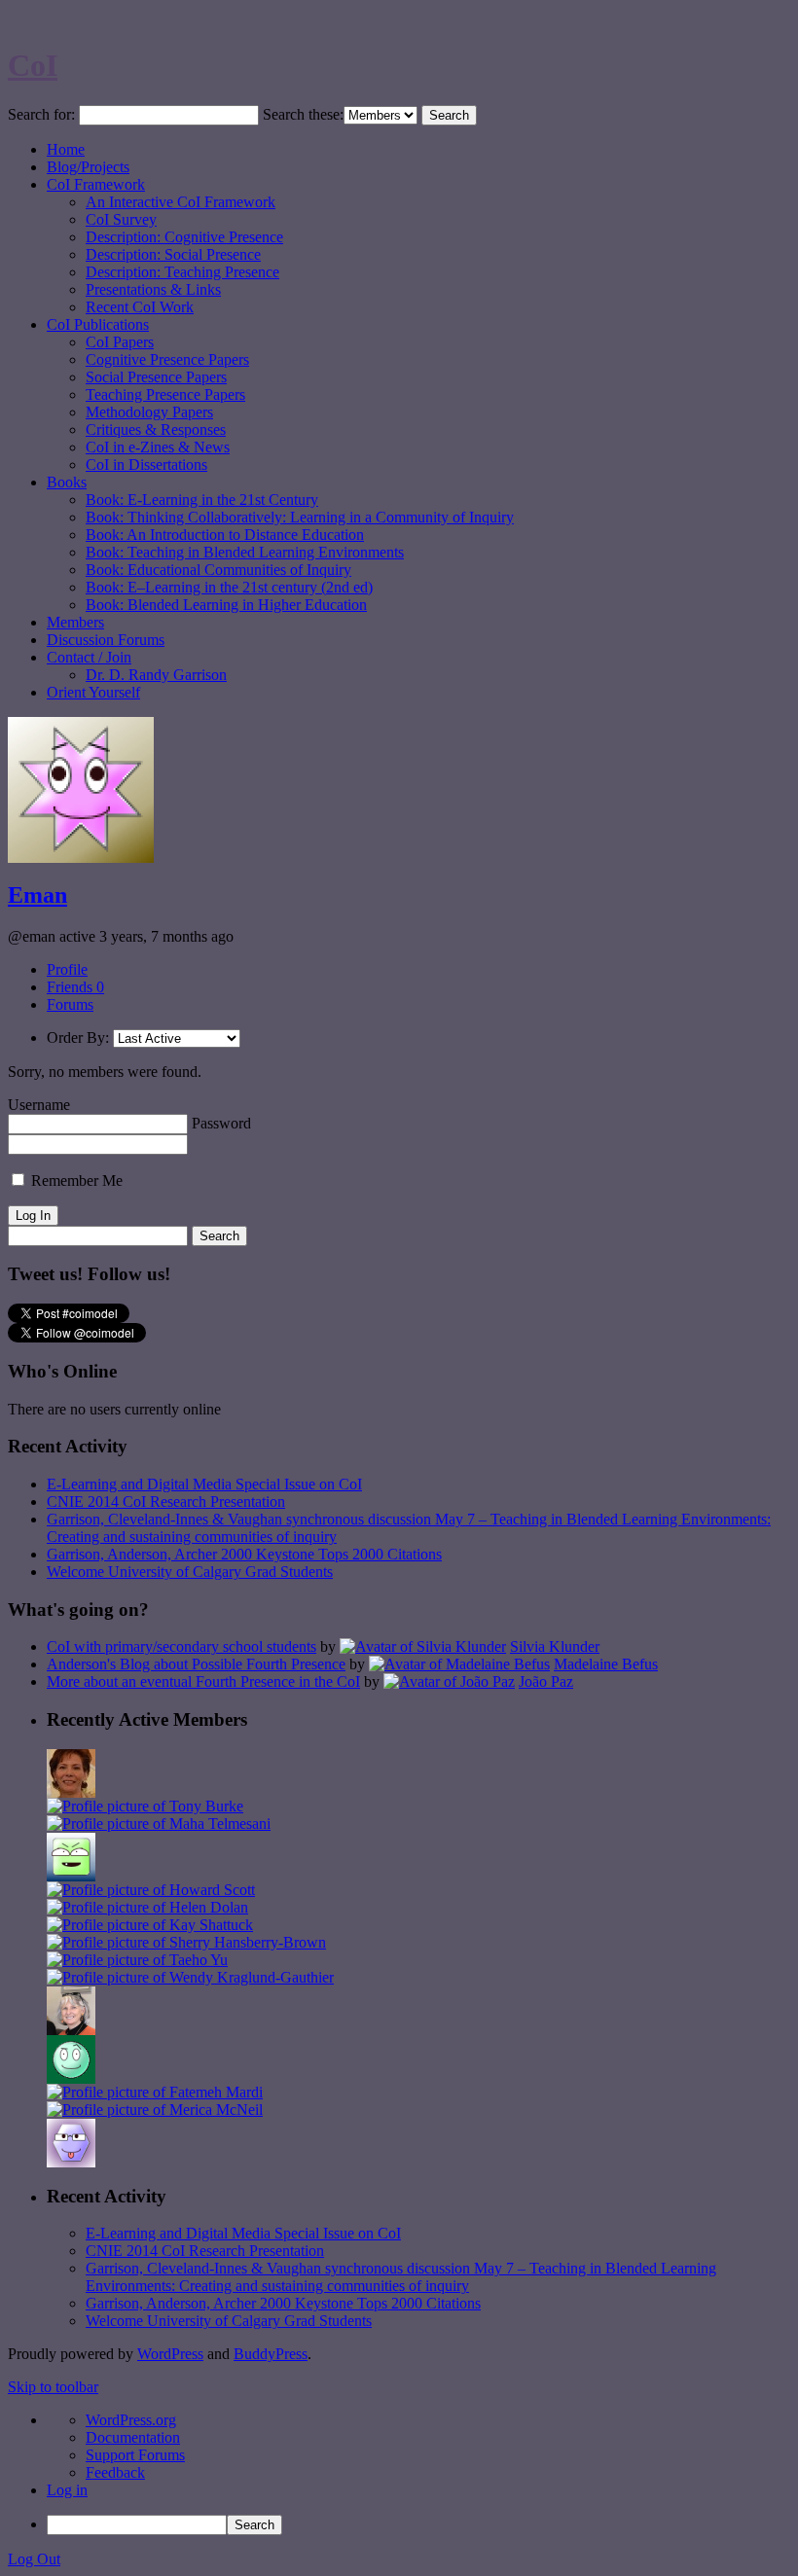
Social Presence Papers (156, 377)
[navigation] (399, 2473)
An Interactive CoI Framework (181, 202)
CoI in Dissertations (146, 465)
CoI (33, 65)
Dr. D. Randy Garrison (156, 675)
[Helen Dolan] (147, 1907)
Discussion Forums (106, 640)
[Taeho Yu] (137, 1960)
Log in (67, 2490)
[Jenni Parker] (71, 2030)
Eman (37, 895)
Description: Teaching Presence (182, 272)
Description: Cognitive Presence (184, 237)
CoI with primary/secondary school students (181, 1646)
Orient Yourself (93, 692)
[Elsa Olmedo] (71, 1792)
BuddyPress (271, 2354)
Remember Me (75, 1181)
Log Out (34, 2559)
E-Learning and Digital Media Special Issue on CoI (204, 1484)
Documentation (133, 2437)
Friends (75, 987)
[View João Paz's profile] (449, 1682)
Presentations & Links (153, 289)
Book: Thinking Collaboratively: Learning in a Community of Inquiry (300, 517)
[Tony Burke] (145, 1806)
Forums (70, 1004)
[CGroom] (71, 2162)
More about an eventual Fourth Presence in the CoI (203, 1682)
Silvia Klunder (555, 1646)
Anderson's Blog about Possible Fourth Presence (196, 1664)
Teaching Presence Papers (165, 394)
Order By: (78, 1038)
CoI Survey (121, 219)
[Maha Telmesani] (159, 1824)
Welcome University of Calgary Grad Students (190, 1572)
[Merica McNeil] (155, 2110)
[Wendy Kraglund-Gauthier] (190, 1977)
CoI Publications (98, 324)
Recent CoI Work (140, 307)
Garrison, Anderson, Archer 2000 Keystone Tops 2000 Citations (244, 1554)
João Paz (546, 1682)
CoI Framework (96, 184)
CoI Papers (120, 342)
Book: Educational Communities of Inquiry (218, 570)
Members (75, 622)
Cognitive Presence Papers (167, 359)
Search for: (41, 114)
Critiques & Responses (156, 429)
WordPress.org (131, 2420)
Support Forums (135, 2455)
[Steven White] (71, 2078)
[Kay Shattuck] (150, 1925)
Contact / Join (89, 657)
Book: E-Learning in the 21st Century (202, 500)
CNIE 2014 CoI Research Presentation (166, 1502)
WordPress (170, 2354)
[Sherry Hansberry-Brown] (186, 1942)
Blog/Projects (88, 167)
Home (66, 149)
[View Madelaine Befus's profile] (459, 1664)
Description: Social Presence (173, 254)
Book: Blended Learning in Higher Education (226, 605)
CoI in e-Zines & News (158, 447)
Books (67, 482)
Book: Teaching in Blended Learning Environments (245, 552)
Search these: (303, 114)
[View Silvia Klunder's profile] (423, 1646)
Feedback (115, 2472)
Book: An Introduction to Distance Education (225, 535)
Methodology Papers (149, 412)
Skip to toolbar (53, 2387)
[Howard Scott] (151, 1890)
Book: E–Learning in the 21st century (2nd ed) (229, 587)
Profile (67, 969)
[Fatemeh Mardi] (155, 2092)
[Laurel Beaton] (71, 1876)
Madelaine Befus (606, 1664)
